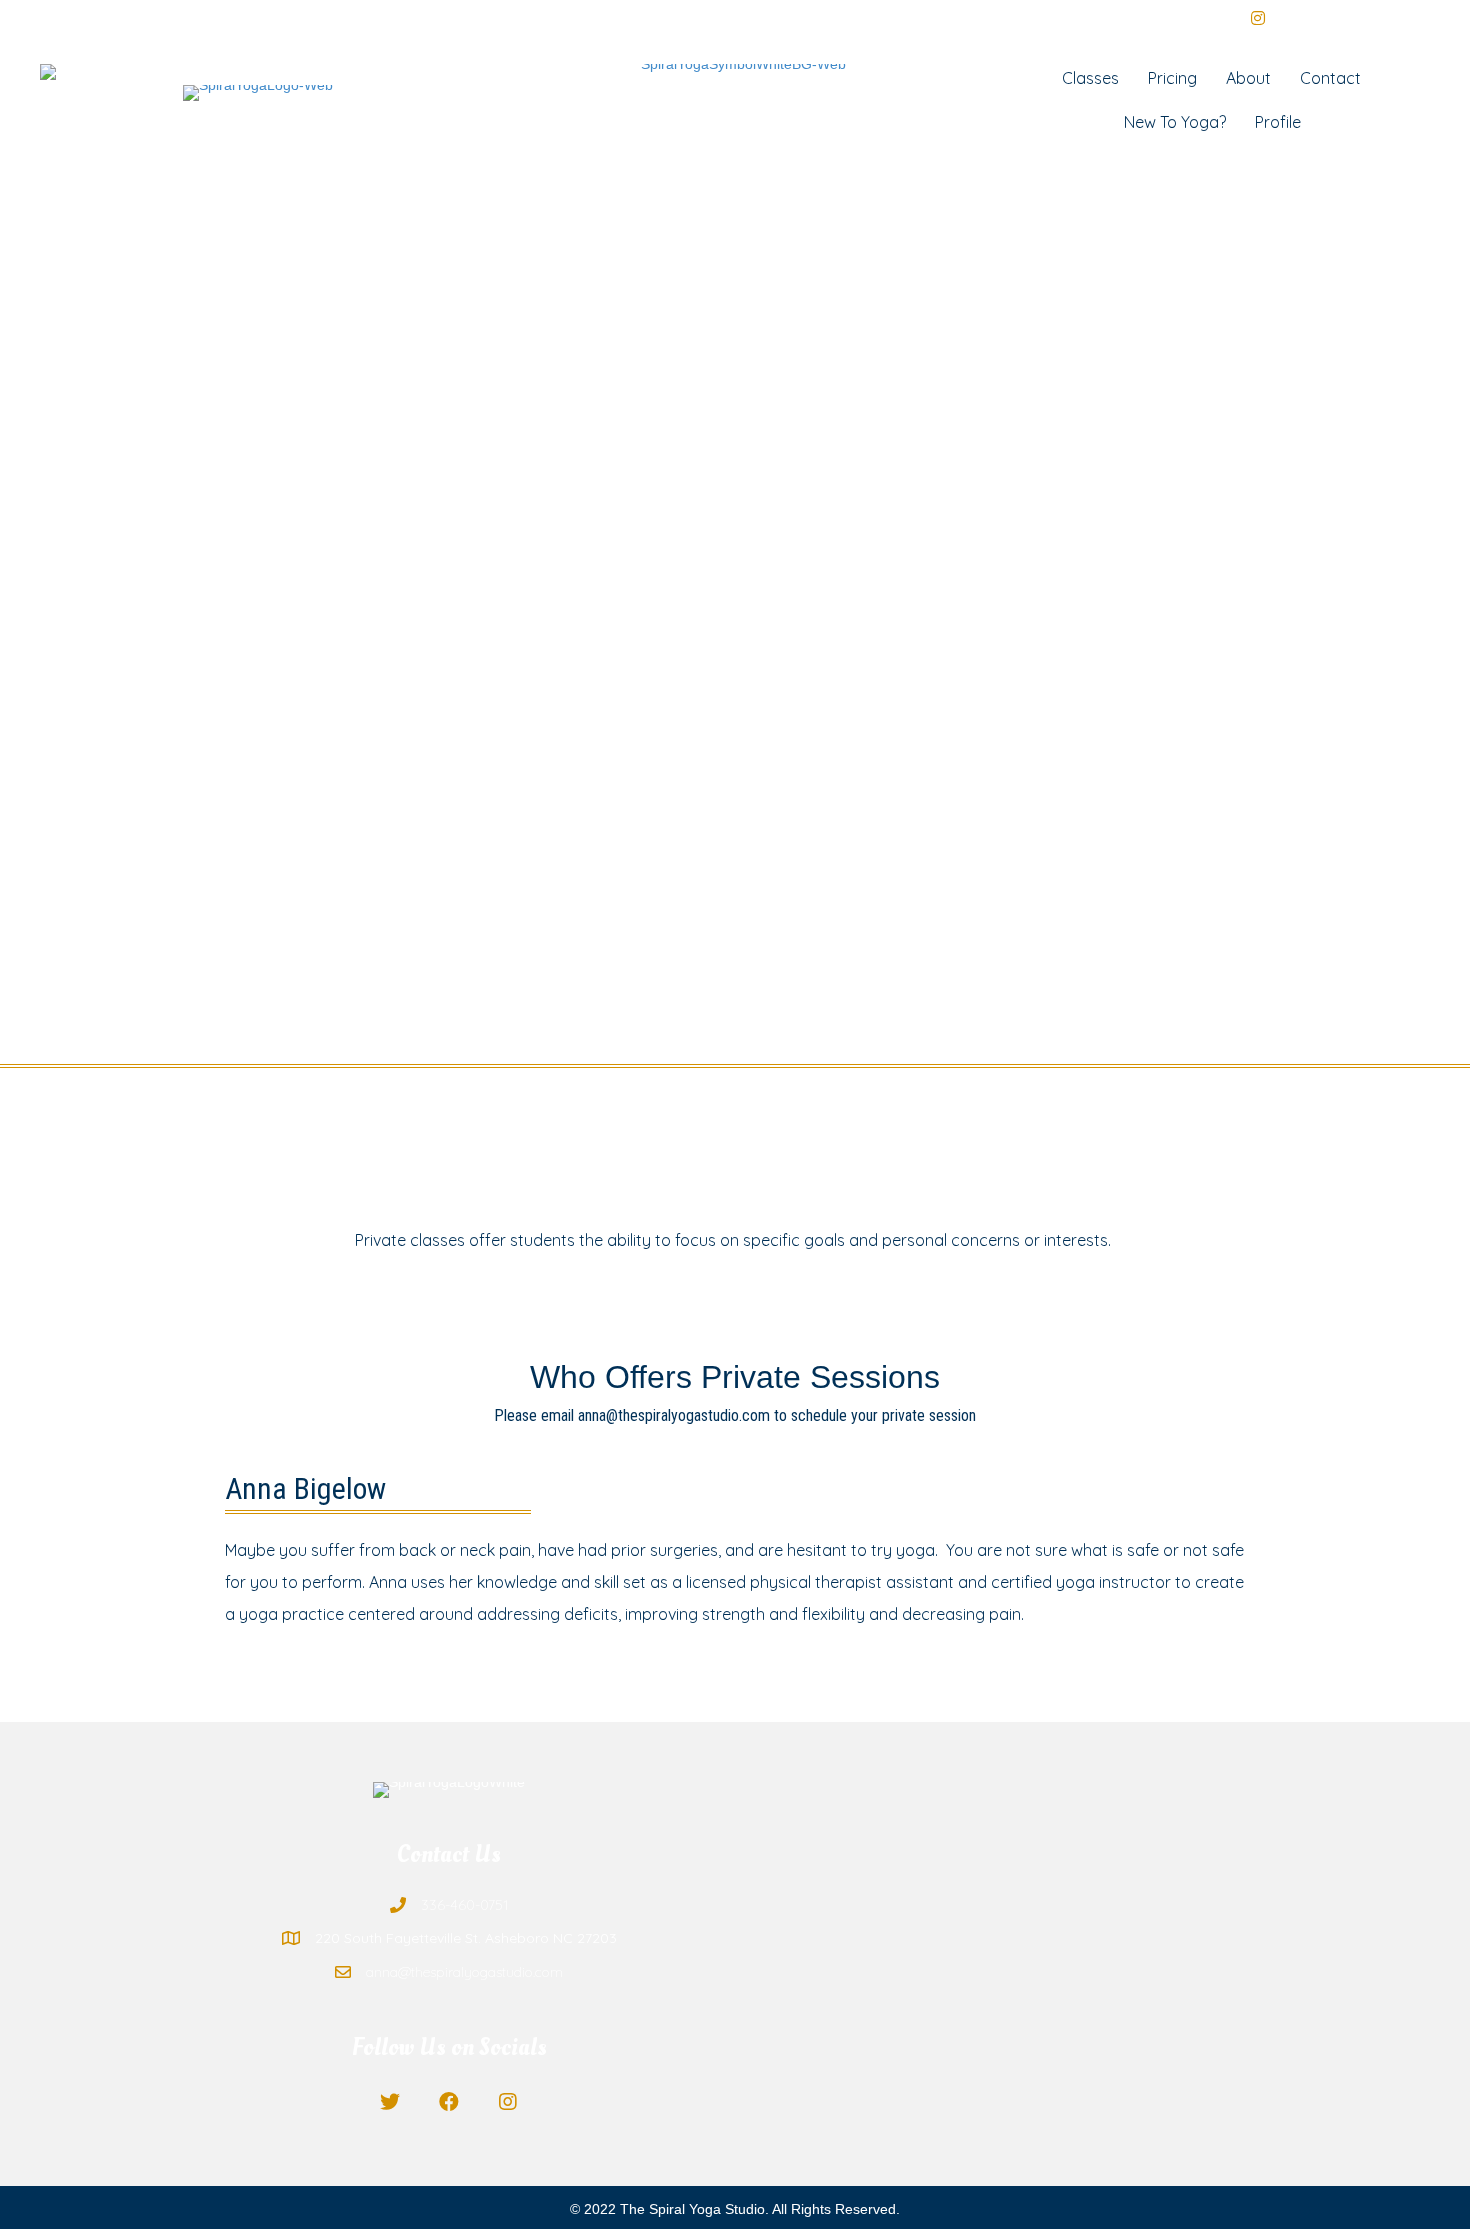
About (1248, 78)
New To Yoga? (1175, 122)
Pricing (1172, 78)
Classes (1090, 78)
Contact (1330, 78)
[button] (390, 2102)
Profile (1278, 122)
